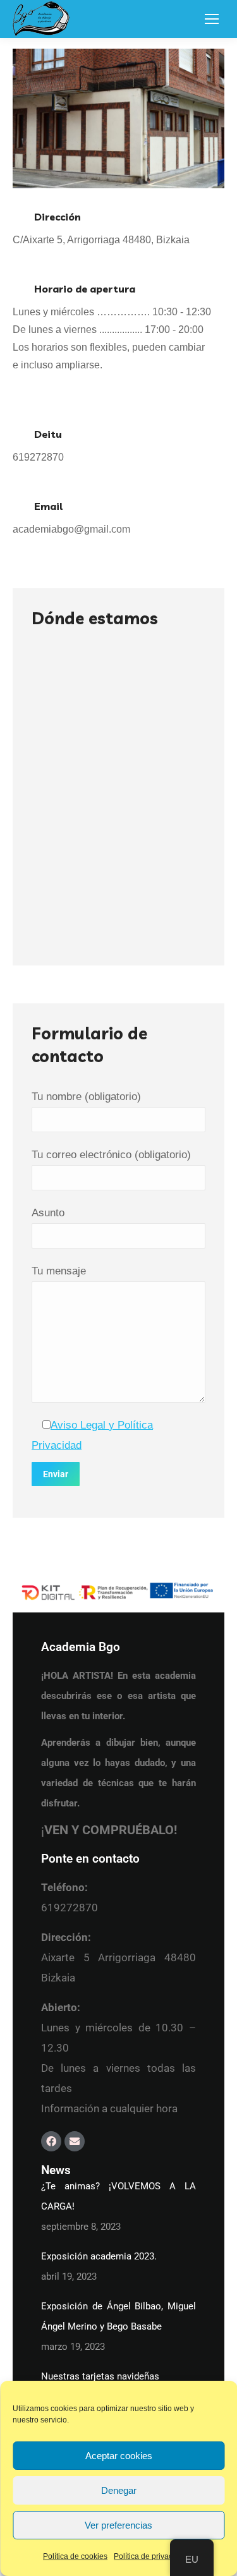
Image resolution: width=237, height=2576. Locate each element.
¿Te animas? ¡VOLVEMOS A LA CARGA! (118, 2196)
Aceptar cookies (119, 2456)
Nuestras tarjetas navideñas (100, 2376)
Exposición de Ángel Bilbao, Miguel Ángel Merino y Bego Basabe (118, 2316)
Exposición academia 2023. (99, 2256)
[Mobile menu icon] (212, 19)
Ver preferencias (118, 2525)
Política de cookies (75, 2556)
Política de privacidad (151, 2556)
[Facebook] (51, 2141)
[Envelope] (75, 2141)
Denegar (119, 2490)
